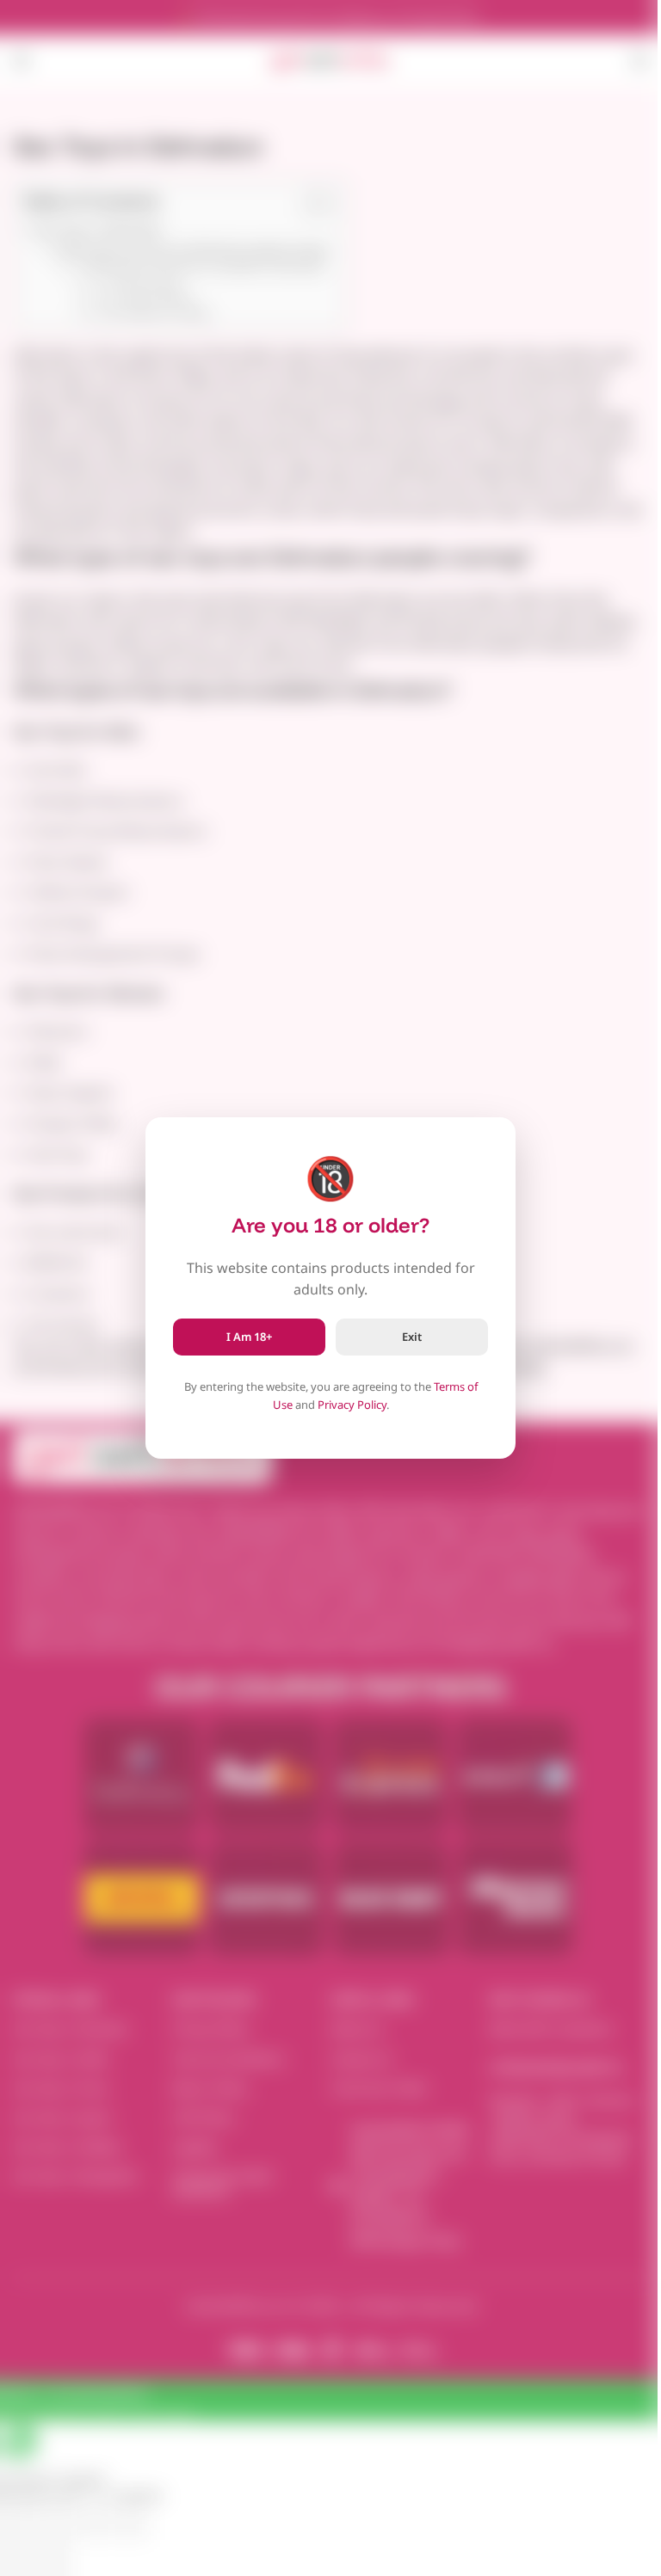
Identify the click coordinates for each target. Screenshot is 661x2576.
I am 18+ (249, 1337)
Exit (412, 1337)
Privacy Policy (352, 1405)
